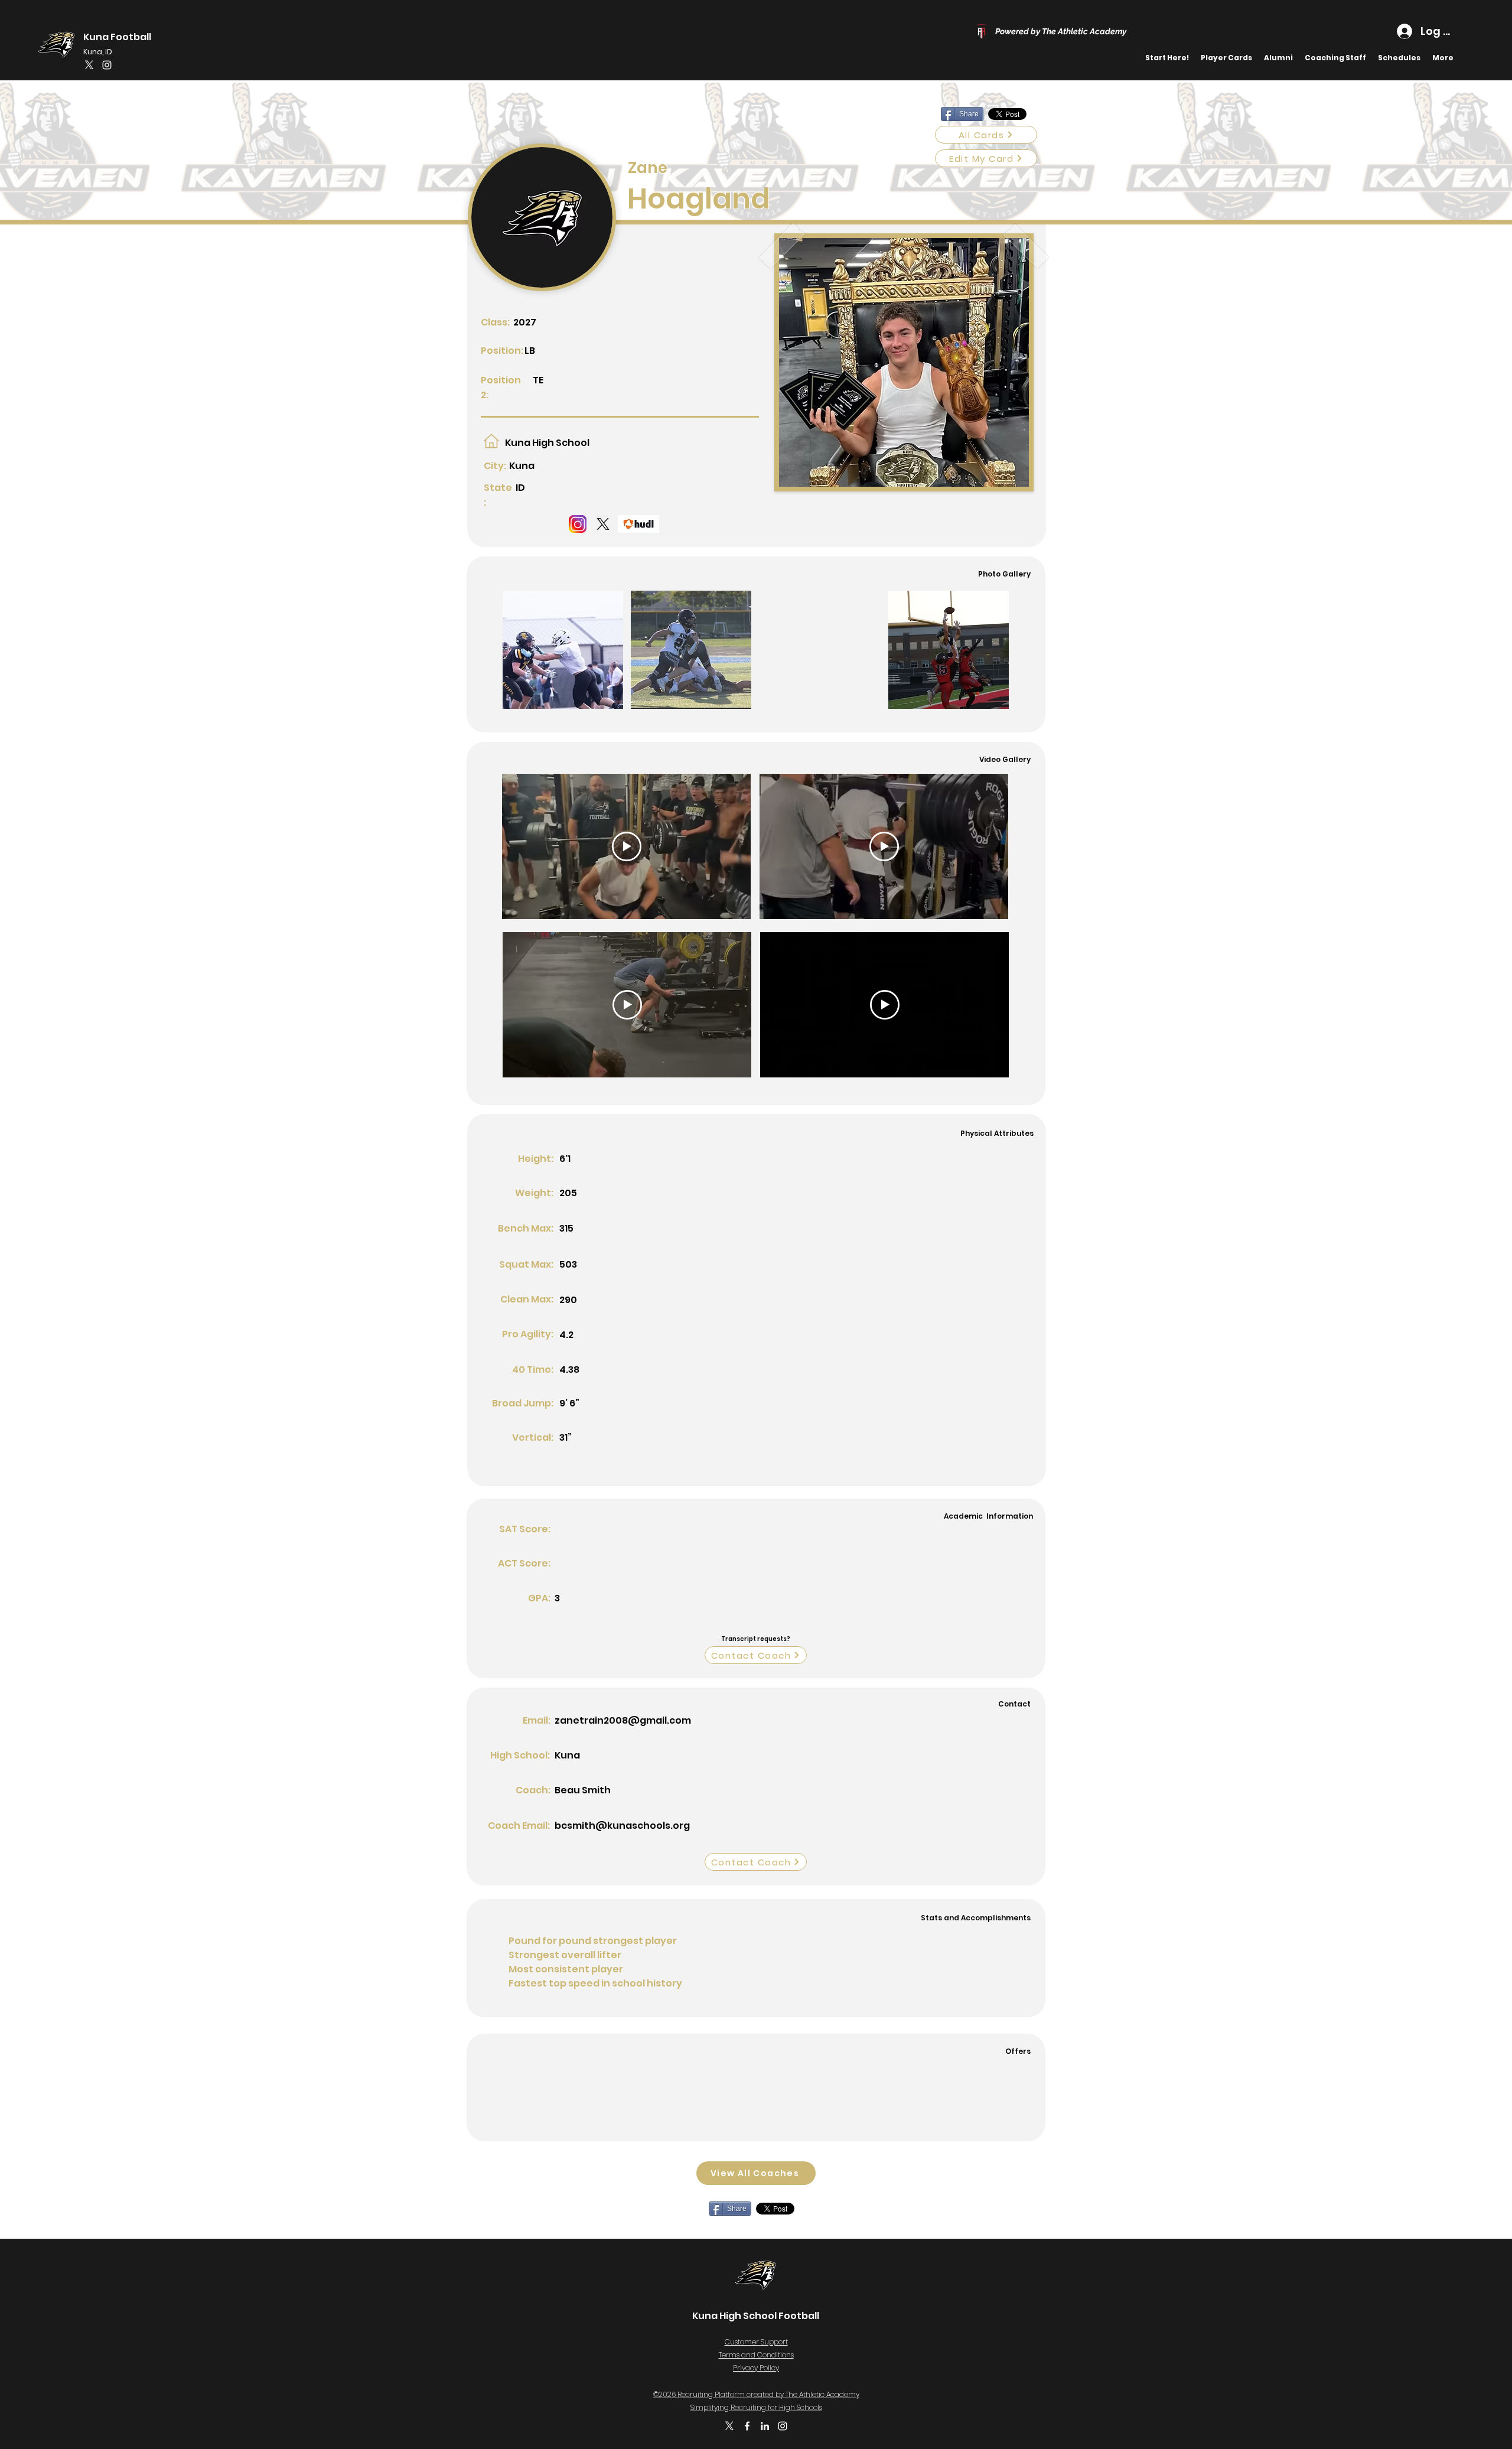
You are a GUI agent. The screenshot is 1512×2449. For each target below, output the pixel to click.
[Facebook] (747, 2426)
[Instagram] (107, 65)
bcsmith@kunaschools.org (622, 1826)
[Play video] (627, 846)
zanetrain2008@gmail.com (623, 1720)
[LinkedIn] (765, 2426)
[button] (1399, 58)
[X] (89, 65)
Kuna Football (117, 37)
